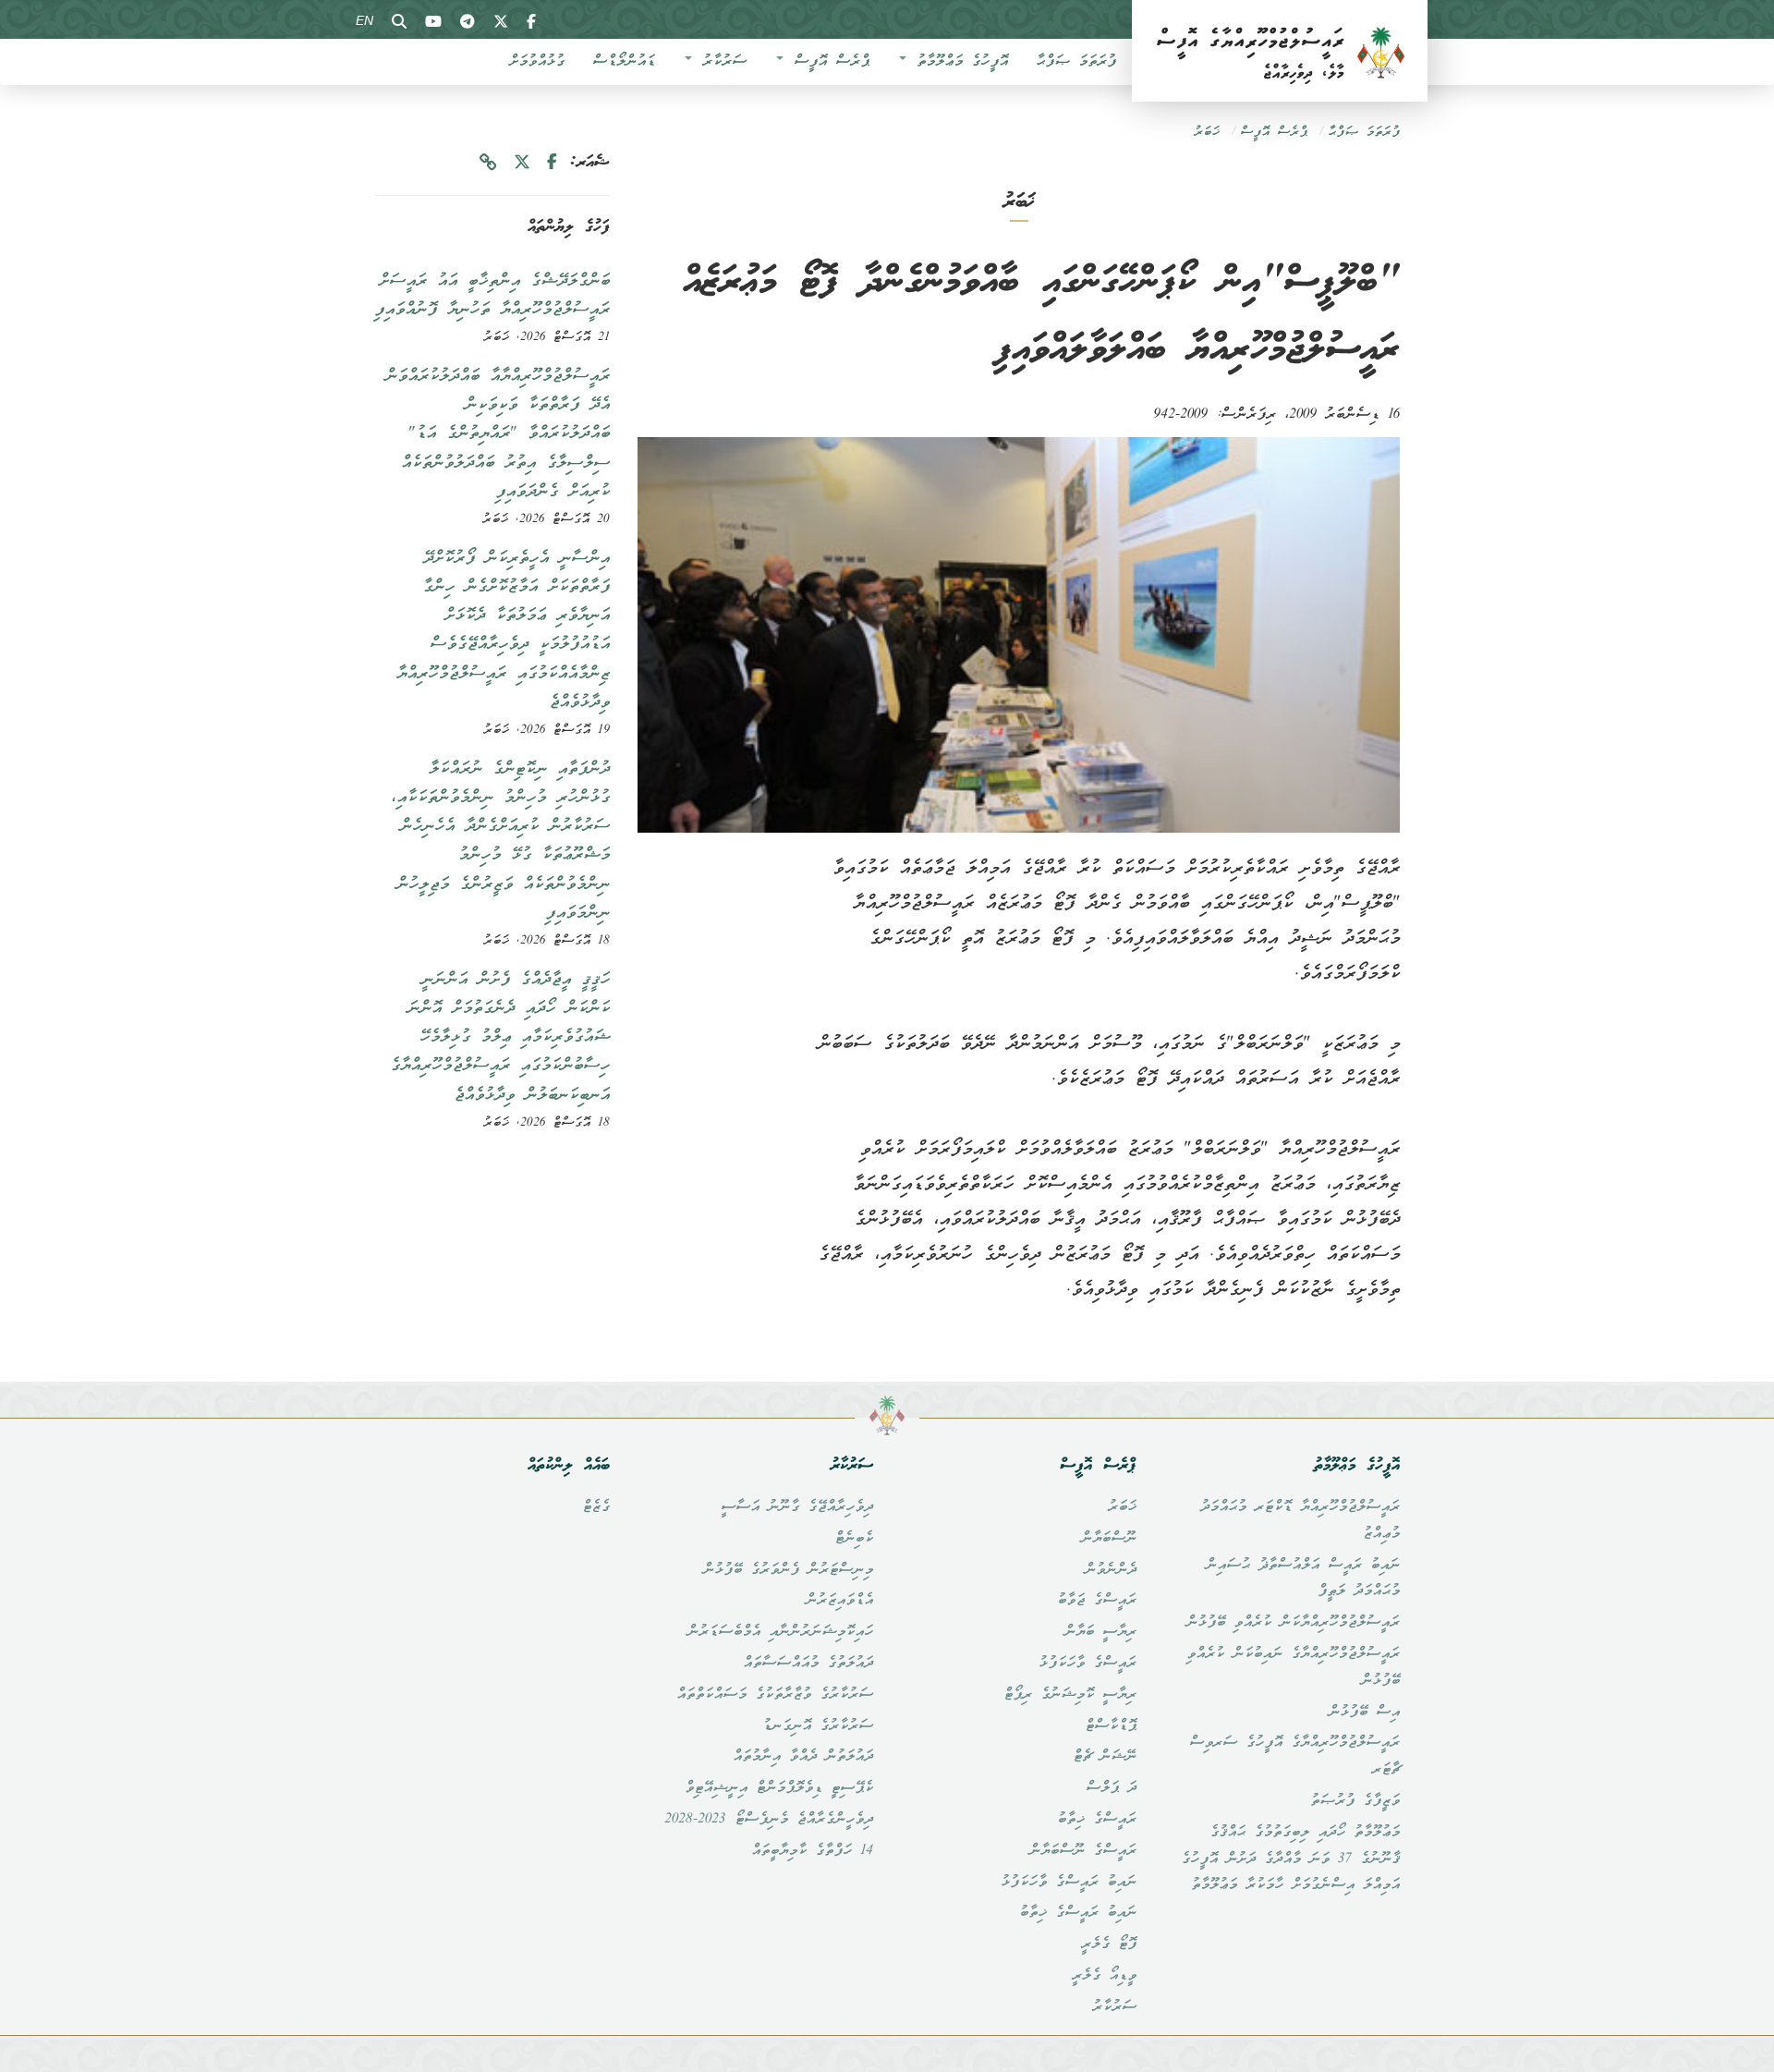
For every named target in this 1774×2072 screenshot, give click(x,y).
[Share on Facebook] (552, 163)
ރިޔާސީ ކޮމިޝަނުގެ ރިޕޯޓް (1070, 1695)
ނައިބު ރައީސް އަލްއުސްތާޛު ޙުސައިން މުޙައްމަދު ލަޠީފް (1303, 1579)
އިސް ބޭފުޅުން (1364, 1712)
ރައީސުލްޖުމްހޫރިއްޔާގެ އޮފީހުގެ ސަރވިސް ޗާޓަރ (1294, 1756)
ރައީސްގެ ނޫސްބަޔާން (1083, 1851)
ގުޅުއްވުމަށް (537, 62)
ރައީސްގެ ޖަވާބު (1097, 1601)
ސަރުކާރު (720, 62)
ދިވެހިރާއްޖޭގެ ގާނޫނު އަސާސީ (797, 1507)
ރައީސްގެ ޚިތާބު (1097, 1820)
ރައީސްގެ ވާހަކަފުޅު (1087, 1664)
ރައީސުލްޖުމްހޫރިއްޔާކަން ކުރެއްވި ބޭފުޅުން (1293, 1623)
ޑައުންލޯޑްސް (624, 62)
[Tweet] (522, 163)
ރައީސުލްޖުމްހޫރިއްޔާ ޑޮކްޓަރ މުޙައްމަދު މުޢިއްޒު (1300, 1521)
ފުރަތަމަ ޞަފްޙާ (1076, 62)
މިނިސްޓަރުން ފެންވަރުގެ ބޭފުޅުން (788, 1570)
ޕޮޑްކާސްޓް (1111, 1726)
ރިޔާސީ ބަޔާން (1100, 1632)
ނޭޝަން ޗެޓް (1105, 1757)
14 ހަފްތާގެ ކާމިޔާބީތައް (812, 1851)
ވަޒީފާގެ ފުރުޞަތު (1355, 1801)
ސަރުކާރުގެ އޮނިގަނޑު (818, 1726)
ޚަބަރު (1207, 133)
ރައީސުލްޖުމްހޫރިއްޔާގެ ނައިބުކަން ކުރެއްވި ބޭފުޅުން (1293, 1668)
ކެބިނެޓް (854, 1539)
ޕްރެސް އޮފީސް (827, 62)
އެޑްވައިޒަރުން (839, 1601)
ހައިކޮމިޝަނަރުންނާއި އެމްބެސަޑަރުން (780, 1632)
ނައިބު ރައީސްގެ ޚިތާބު (1078, 1913)
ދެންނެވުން (1111, 1570)
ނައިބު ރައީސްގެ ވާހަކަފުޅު (1069, 1883)
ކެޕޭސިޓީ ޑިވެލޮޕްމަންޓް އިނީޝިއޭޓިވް (779, 1788)
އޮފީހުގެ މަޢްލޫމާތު (958, 62)
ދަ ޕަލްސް (1111, 1788)
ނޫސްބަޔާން (1109, 1539)
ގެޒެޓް (596, 1507)
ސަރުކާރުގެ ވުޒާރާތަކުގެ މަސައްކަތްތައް (775, 1695)
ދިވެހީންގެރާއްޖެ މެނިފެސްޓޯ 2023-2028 (769, 1820)
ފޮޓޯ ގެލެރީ (1109, 1944)
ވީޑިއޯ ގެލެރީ (1104, 1976)
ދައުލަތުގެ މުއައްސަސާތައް (808, 1664)
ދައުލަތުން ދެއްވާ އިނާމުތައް (803, 1757)
